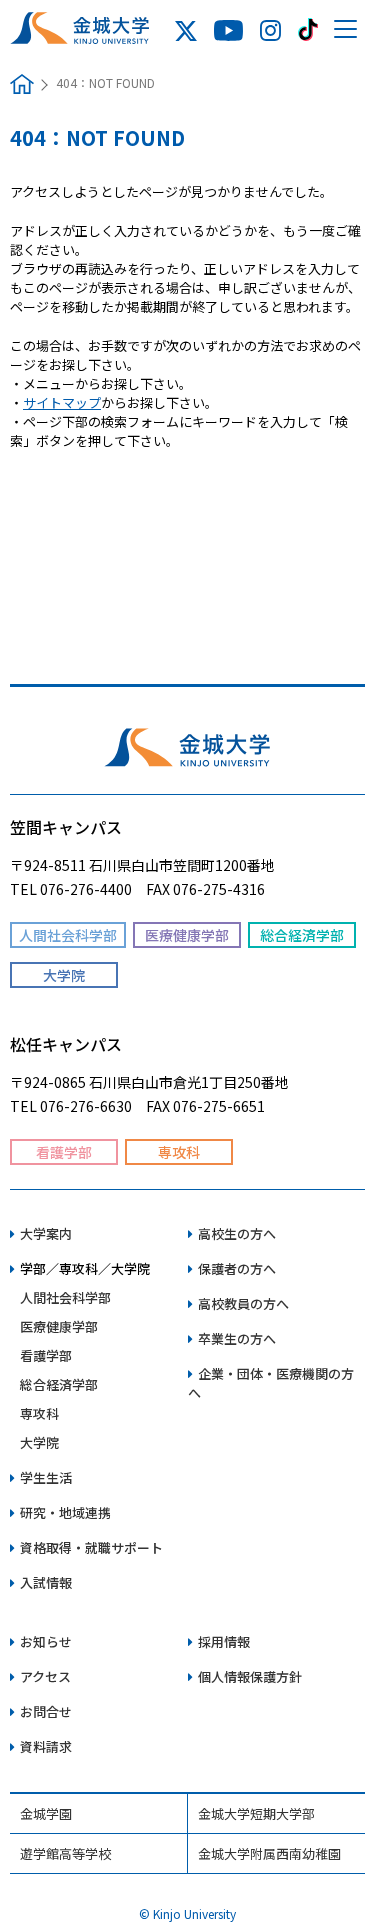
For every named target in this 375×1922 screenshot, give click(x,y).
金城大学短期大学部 (256, 1813)
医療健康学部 (59, 1326)
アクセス (45, 1676)
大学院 (39, 1442)
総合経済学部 (59, 1384)
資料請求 (46, 1746)
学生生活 (46, 1477)
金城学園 (46, 1813)
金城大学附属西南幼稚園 (269, 1853)
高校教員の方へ (243, 1303)
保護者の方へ (237, 1268)
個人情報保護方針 (250, 1676)
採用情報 (224, 1641)
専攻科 (39, 1413)
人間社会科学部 (65, 1297)
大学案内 (46, 1233)
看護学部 (46, 1355)
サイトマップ (62, 402)
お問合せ (46, 1711)
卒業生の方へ (237, 1338)
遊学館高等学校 (65, 1853)
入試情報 (46, 1582)
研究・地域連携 (65, 1512)
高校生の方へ (237, 1233)
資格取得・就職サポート (91, 1547)
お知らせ (46, 1641)
